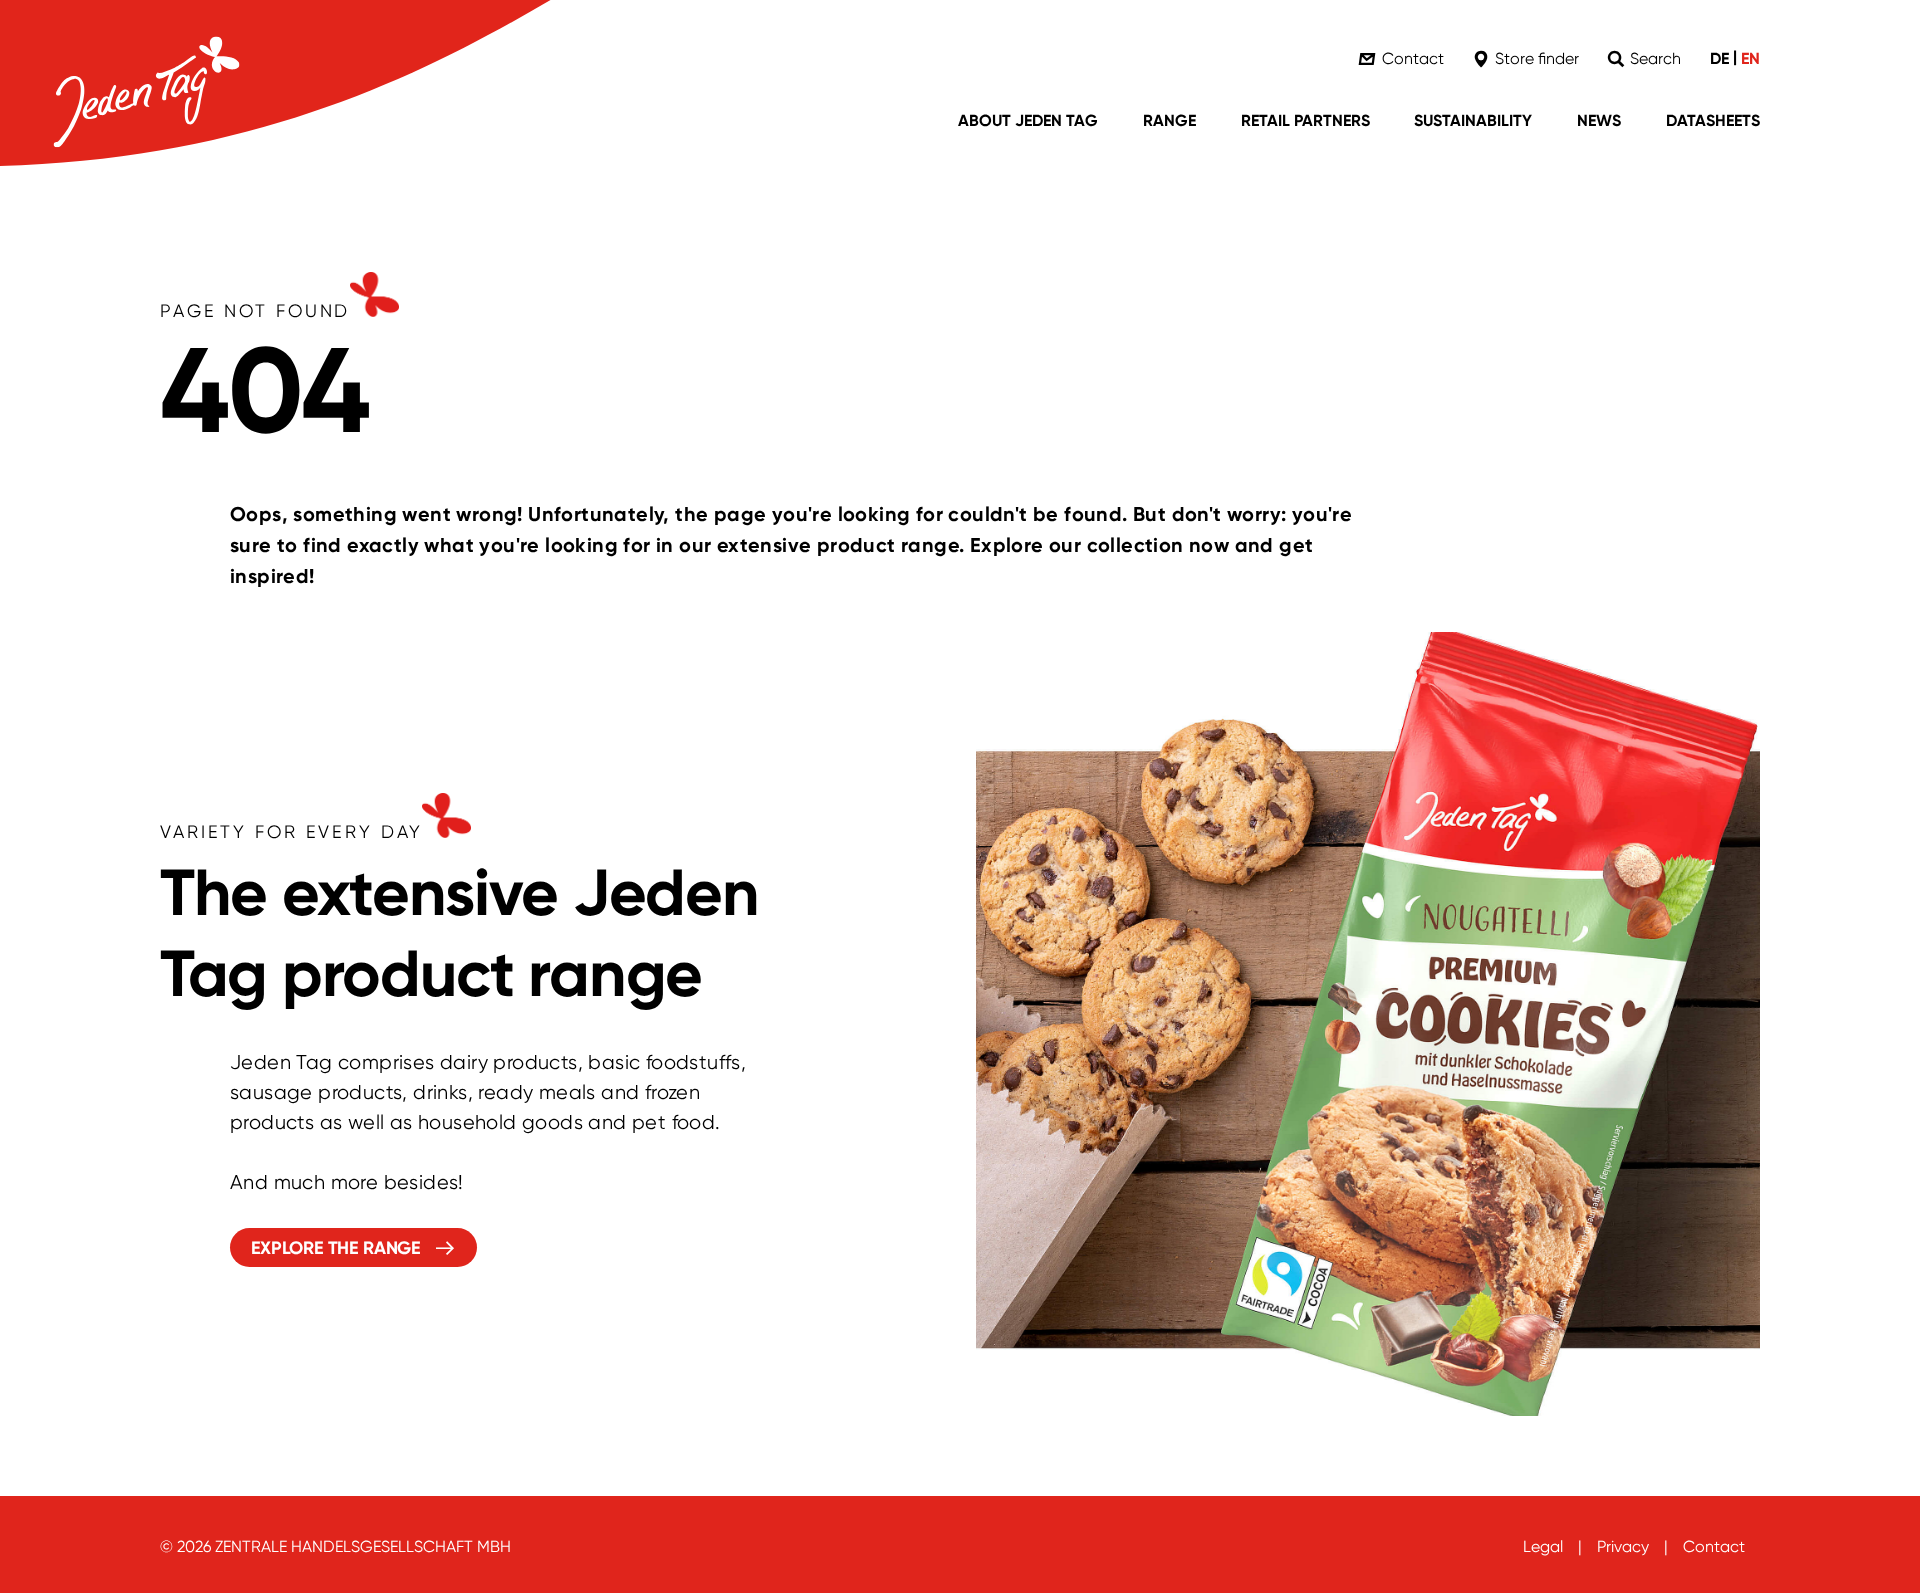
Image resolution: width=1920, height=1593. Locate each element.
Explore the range (336, 1248)
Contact (1714, 1546)
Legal (1543, 1546)
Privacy (1623, 1546)
